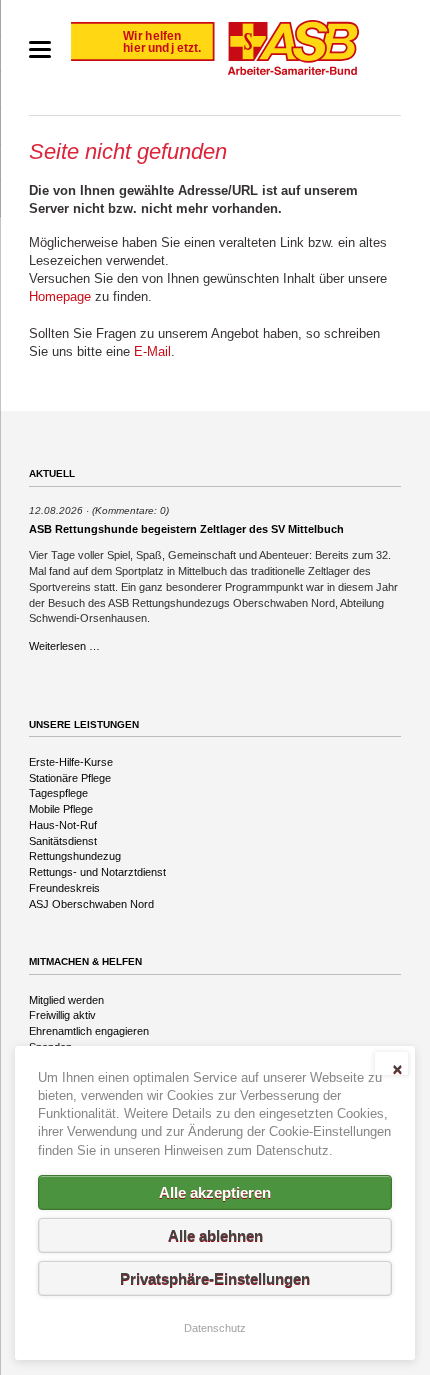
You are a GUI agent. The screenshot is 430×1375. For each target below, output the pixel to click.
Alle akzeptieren (215, 1192)
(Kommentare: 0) (130, 510)
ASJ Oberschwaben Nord (91, 904)
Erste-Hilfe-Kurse (71, 762)
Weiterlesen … (64, 646)
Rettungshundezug (75, 856)
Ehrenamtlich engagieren (89, 1031)
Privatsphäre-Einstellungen (215, 1278)
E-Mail (152, 351)
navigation (40, 49)
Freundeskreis (64, 888)
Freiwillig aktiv (62, 1015)
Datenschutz (215, 1328)
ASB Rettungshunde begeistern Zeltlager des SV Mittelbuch (186, 529)
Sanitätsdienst (63, 841)
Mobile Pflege (61, 809)
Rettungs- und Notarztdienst (97, 872)
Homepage (60, 296)
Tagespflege (58, 793)
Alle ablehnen (215, 1235)
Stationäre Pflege (70, 778)
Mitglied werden (66, 1000)
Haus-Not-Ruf (63, 825)
